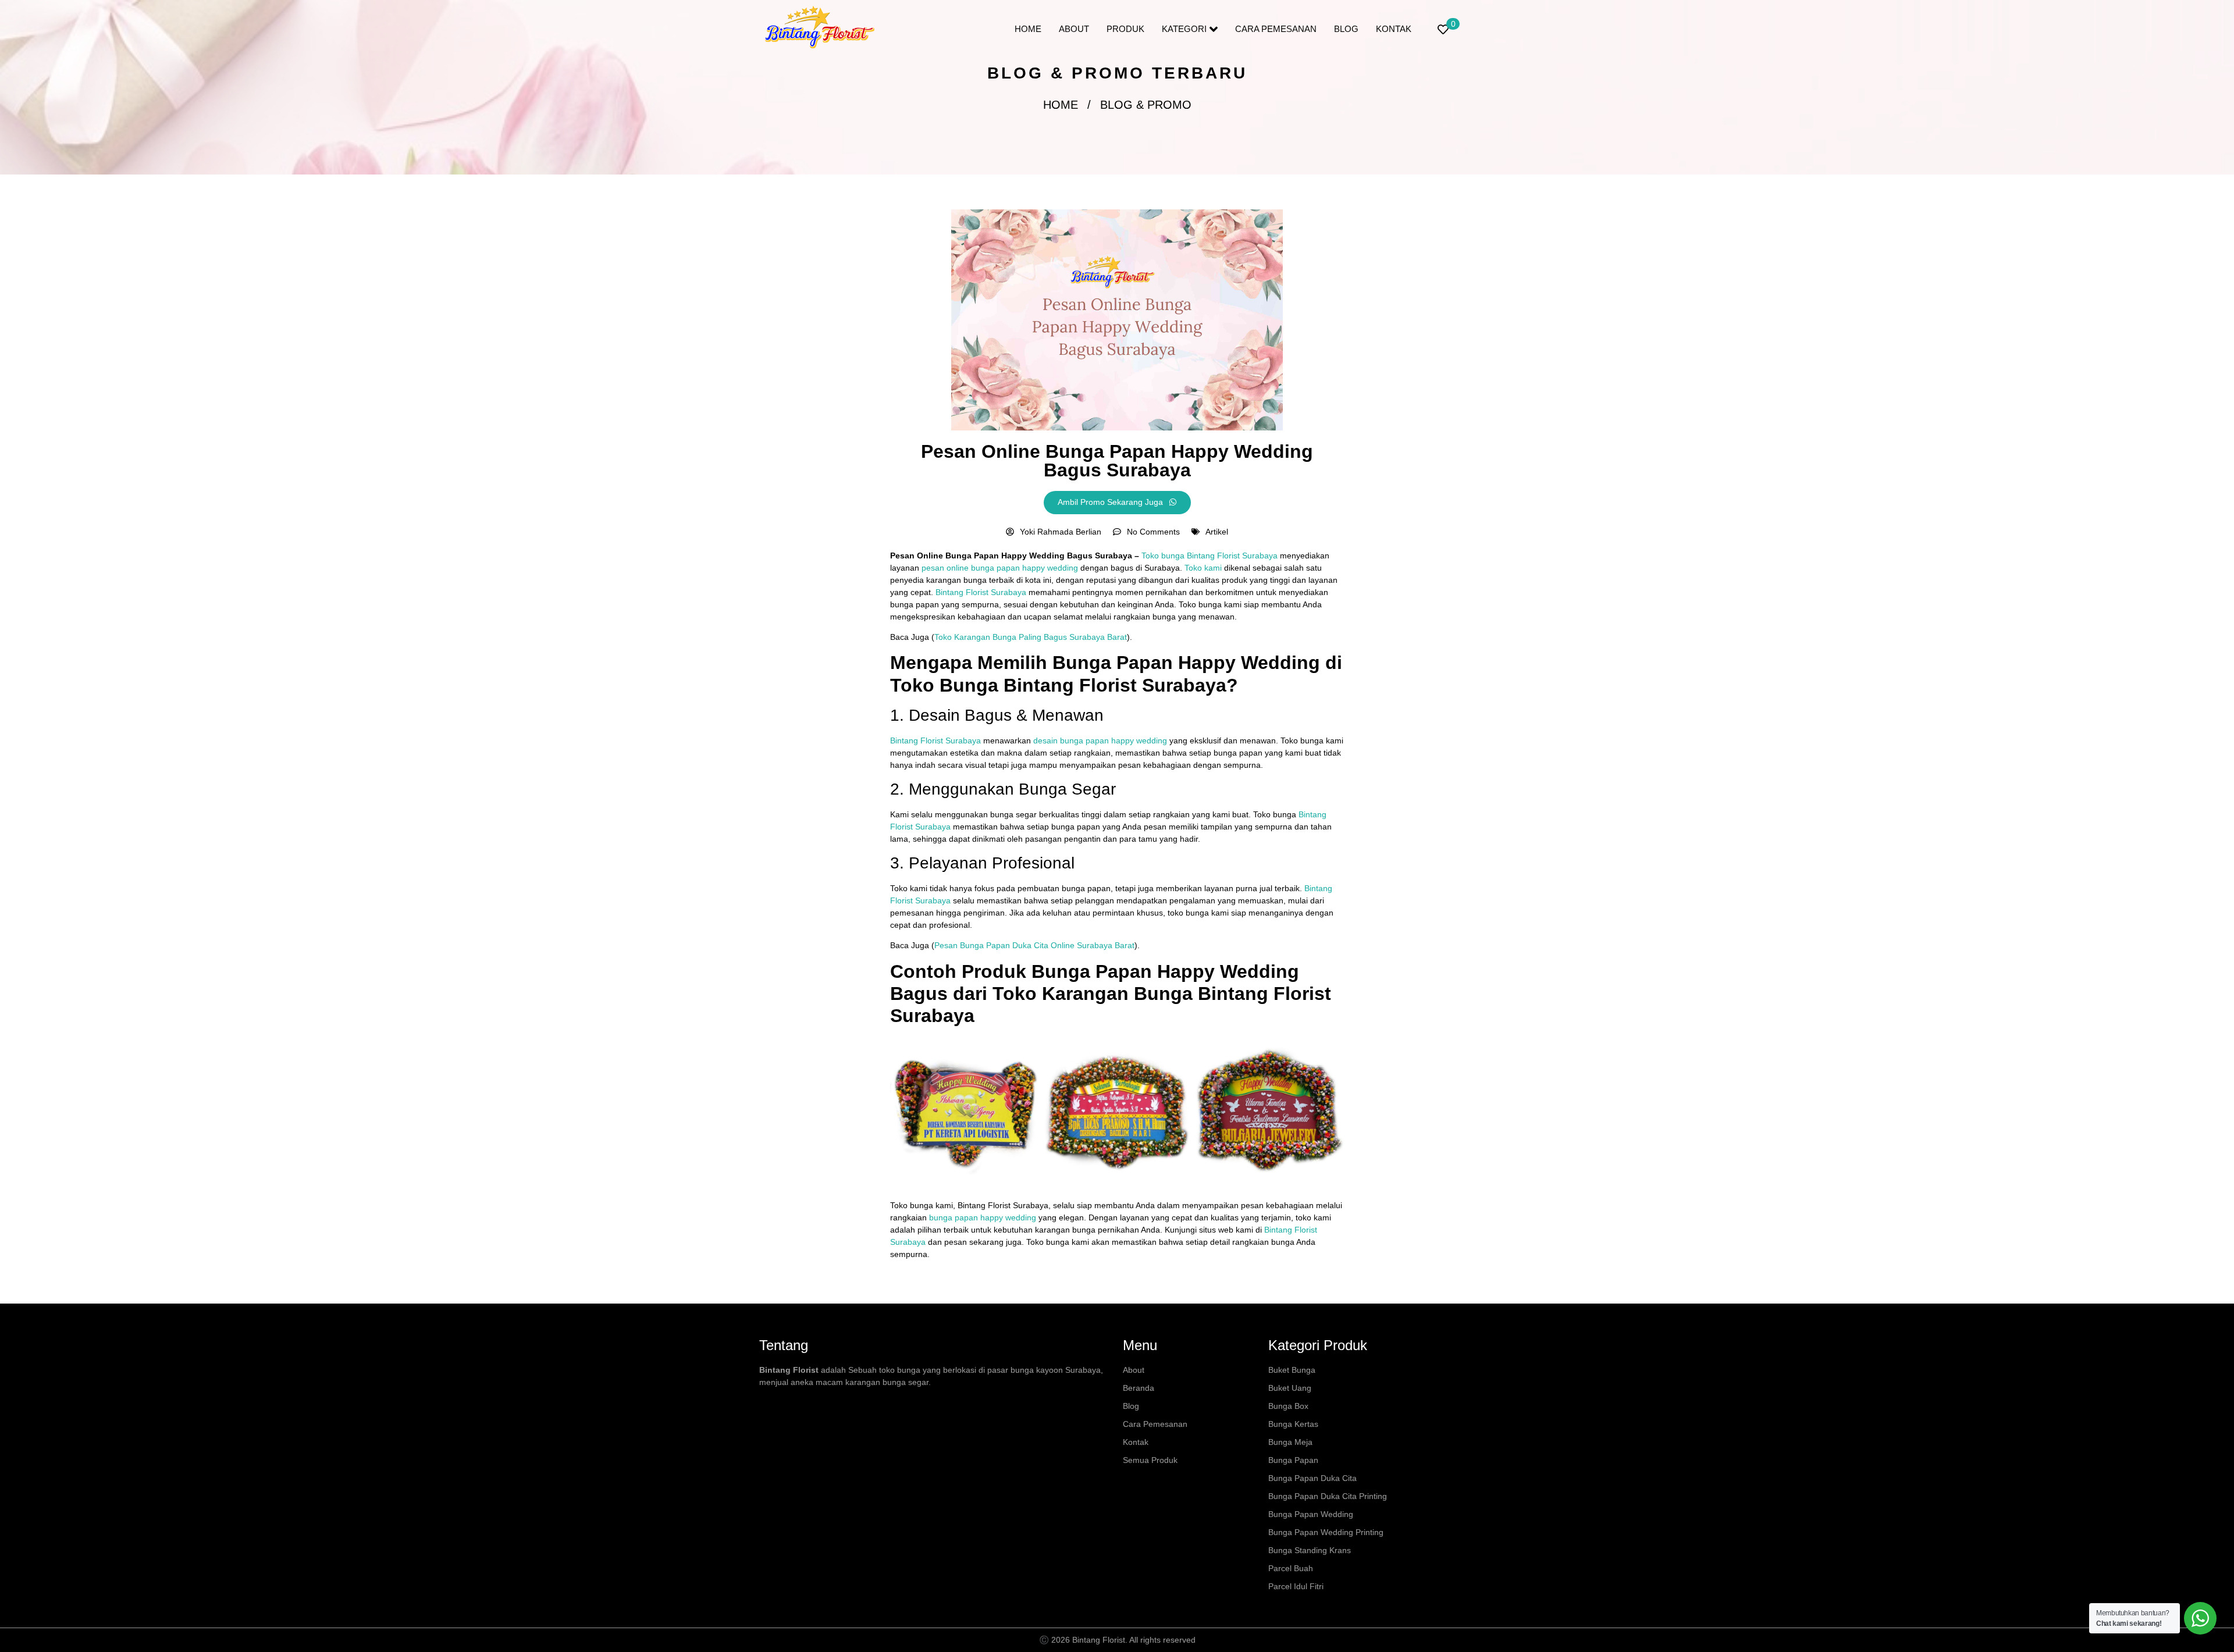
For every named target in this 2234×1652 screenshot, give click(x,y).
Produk (1125, 29)
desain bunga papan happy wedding (1100, 740)
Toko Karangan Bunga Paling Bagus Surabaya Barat (1031, 637)
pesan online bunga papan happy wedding (999, 568)
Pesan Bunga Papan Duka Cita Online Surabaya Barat (1034, 945)
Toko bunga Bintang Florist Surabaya (1210, 556)
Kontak (1394, 29)
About (1074, 29)
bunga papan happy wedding (981, 1217)
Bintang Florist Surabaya (981, 592)
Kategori (1184, 29)
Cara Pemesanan (1276, 29)
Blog (1346, 29)
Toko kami (1203, 568)
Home (1028, 29)
